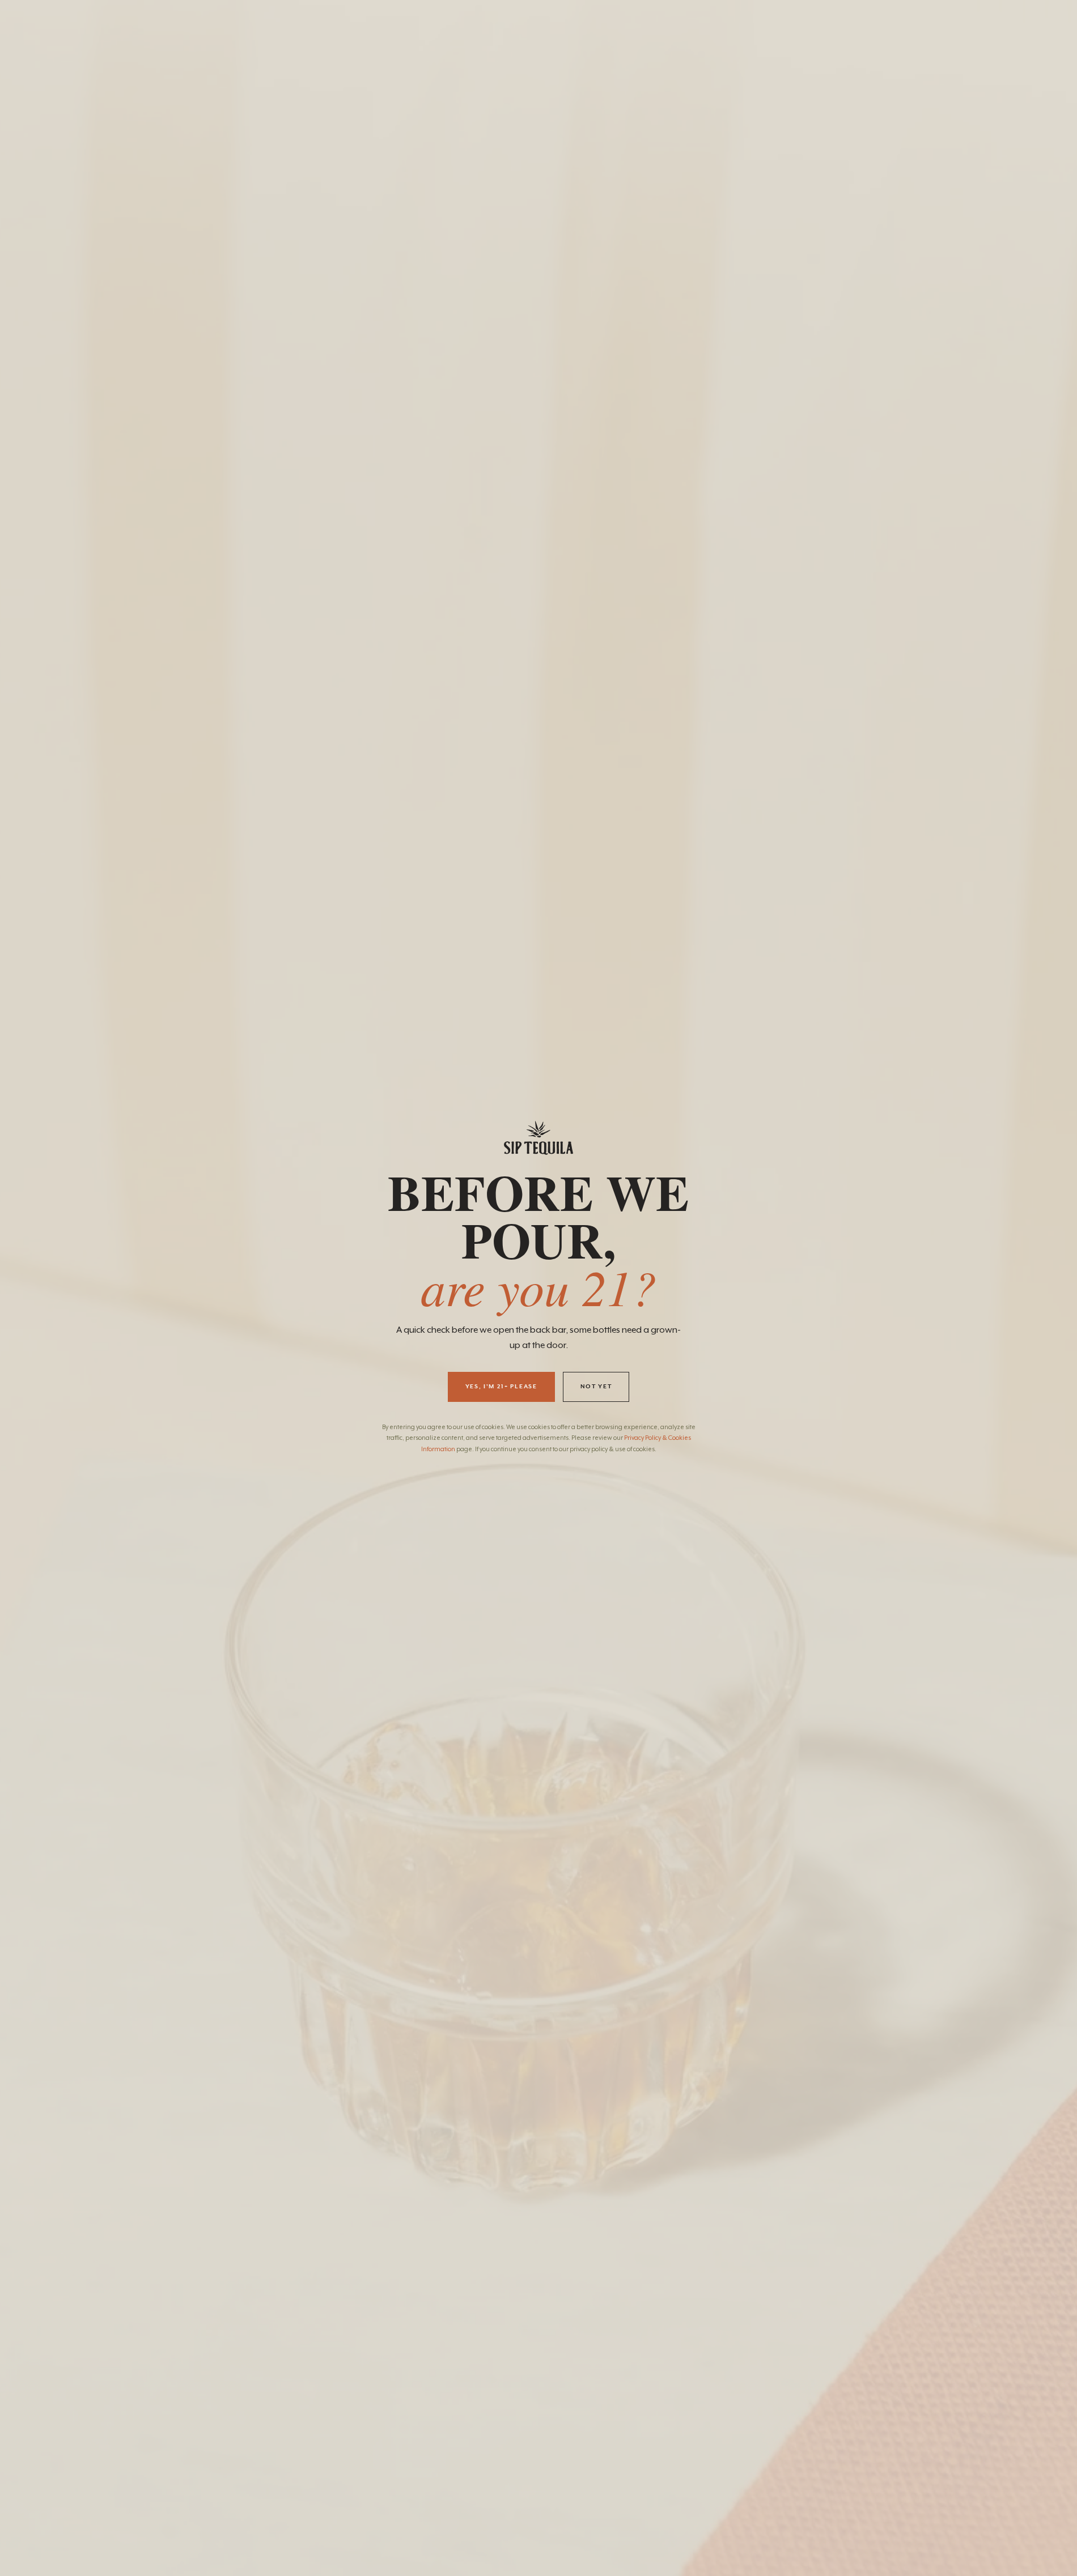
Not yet (596, 1387)
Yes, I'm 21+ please (501, 1387)
